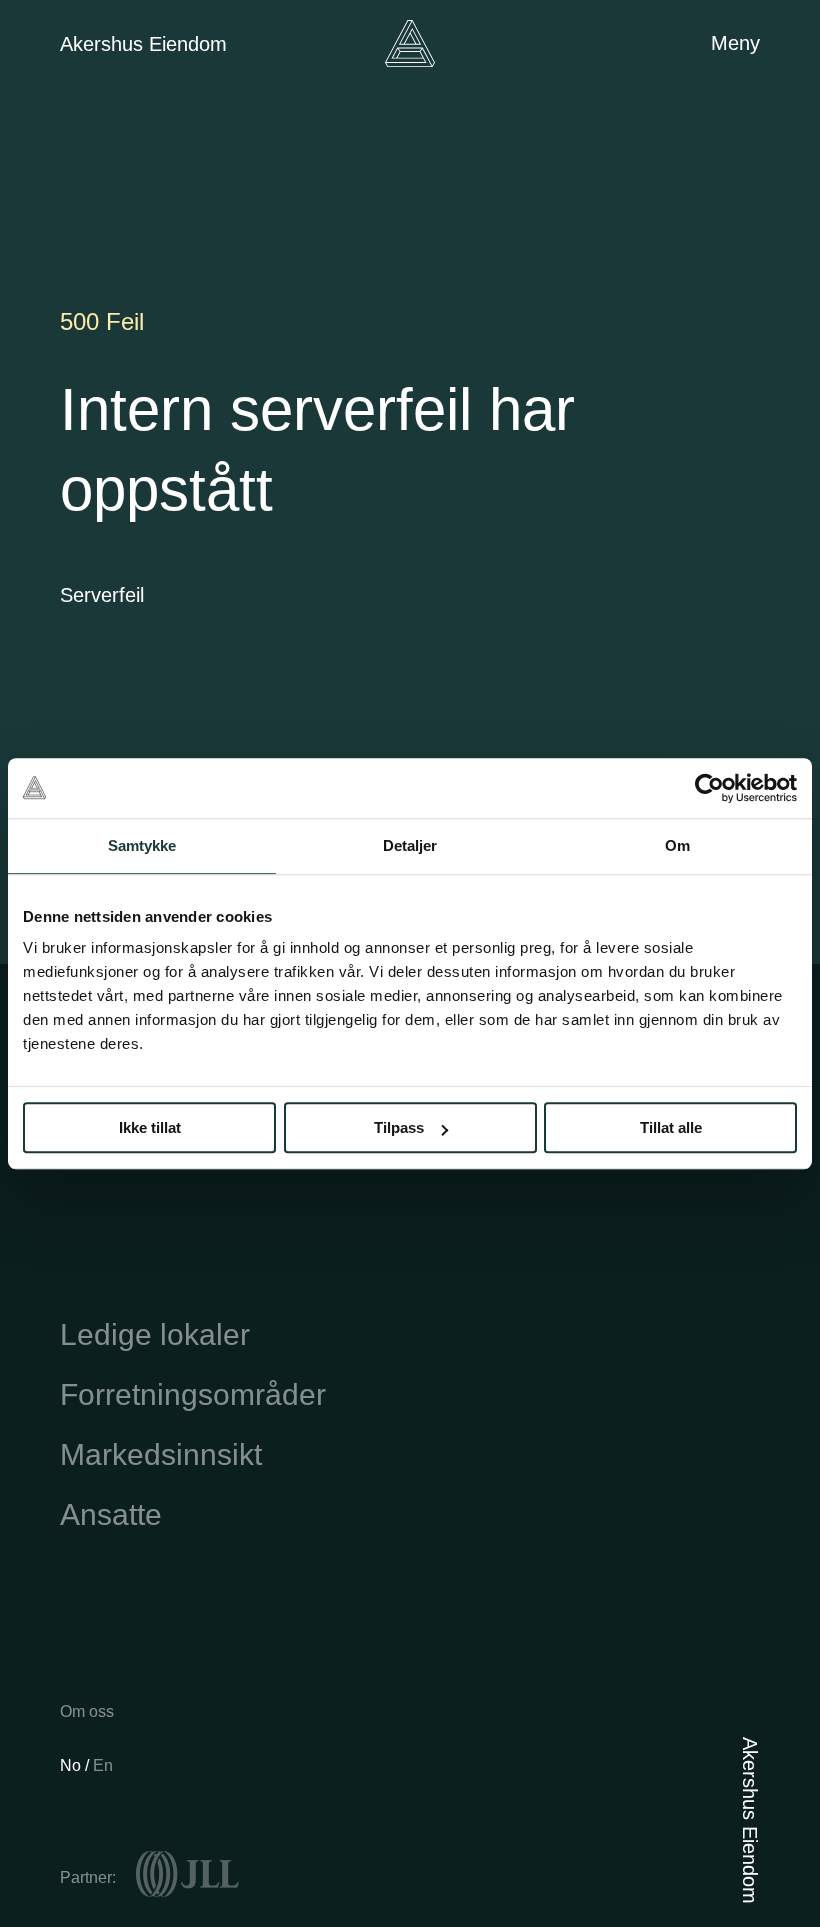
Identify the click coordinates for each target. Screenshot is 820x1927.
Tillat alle (671, 1127)
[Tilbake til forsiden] (410, 43)
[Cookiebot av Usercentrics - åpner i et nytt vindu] (709, 788)
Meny (735, 43)
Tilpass (399, 1127)
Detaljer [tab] (410, 845)
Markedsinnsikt (161, 1454)
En (103, 1765)
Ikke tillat (150, 1127)
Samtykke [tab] (142, 845)
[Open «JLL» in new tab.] (187, 1874)
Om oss (87, 1711)
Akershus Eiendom (143, 44)
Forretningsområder (193, 1394)
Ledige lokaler (155, 1334)
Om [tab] (677, 845)
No (72, 1765)
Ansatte (111, 1514)
